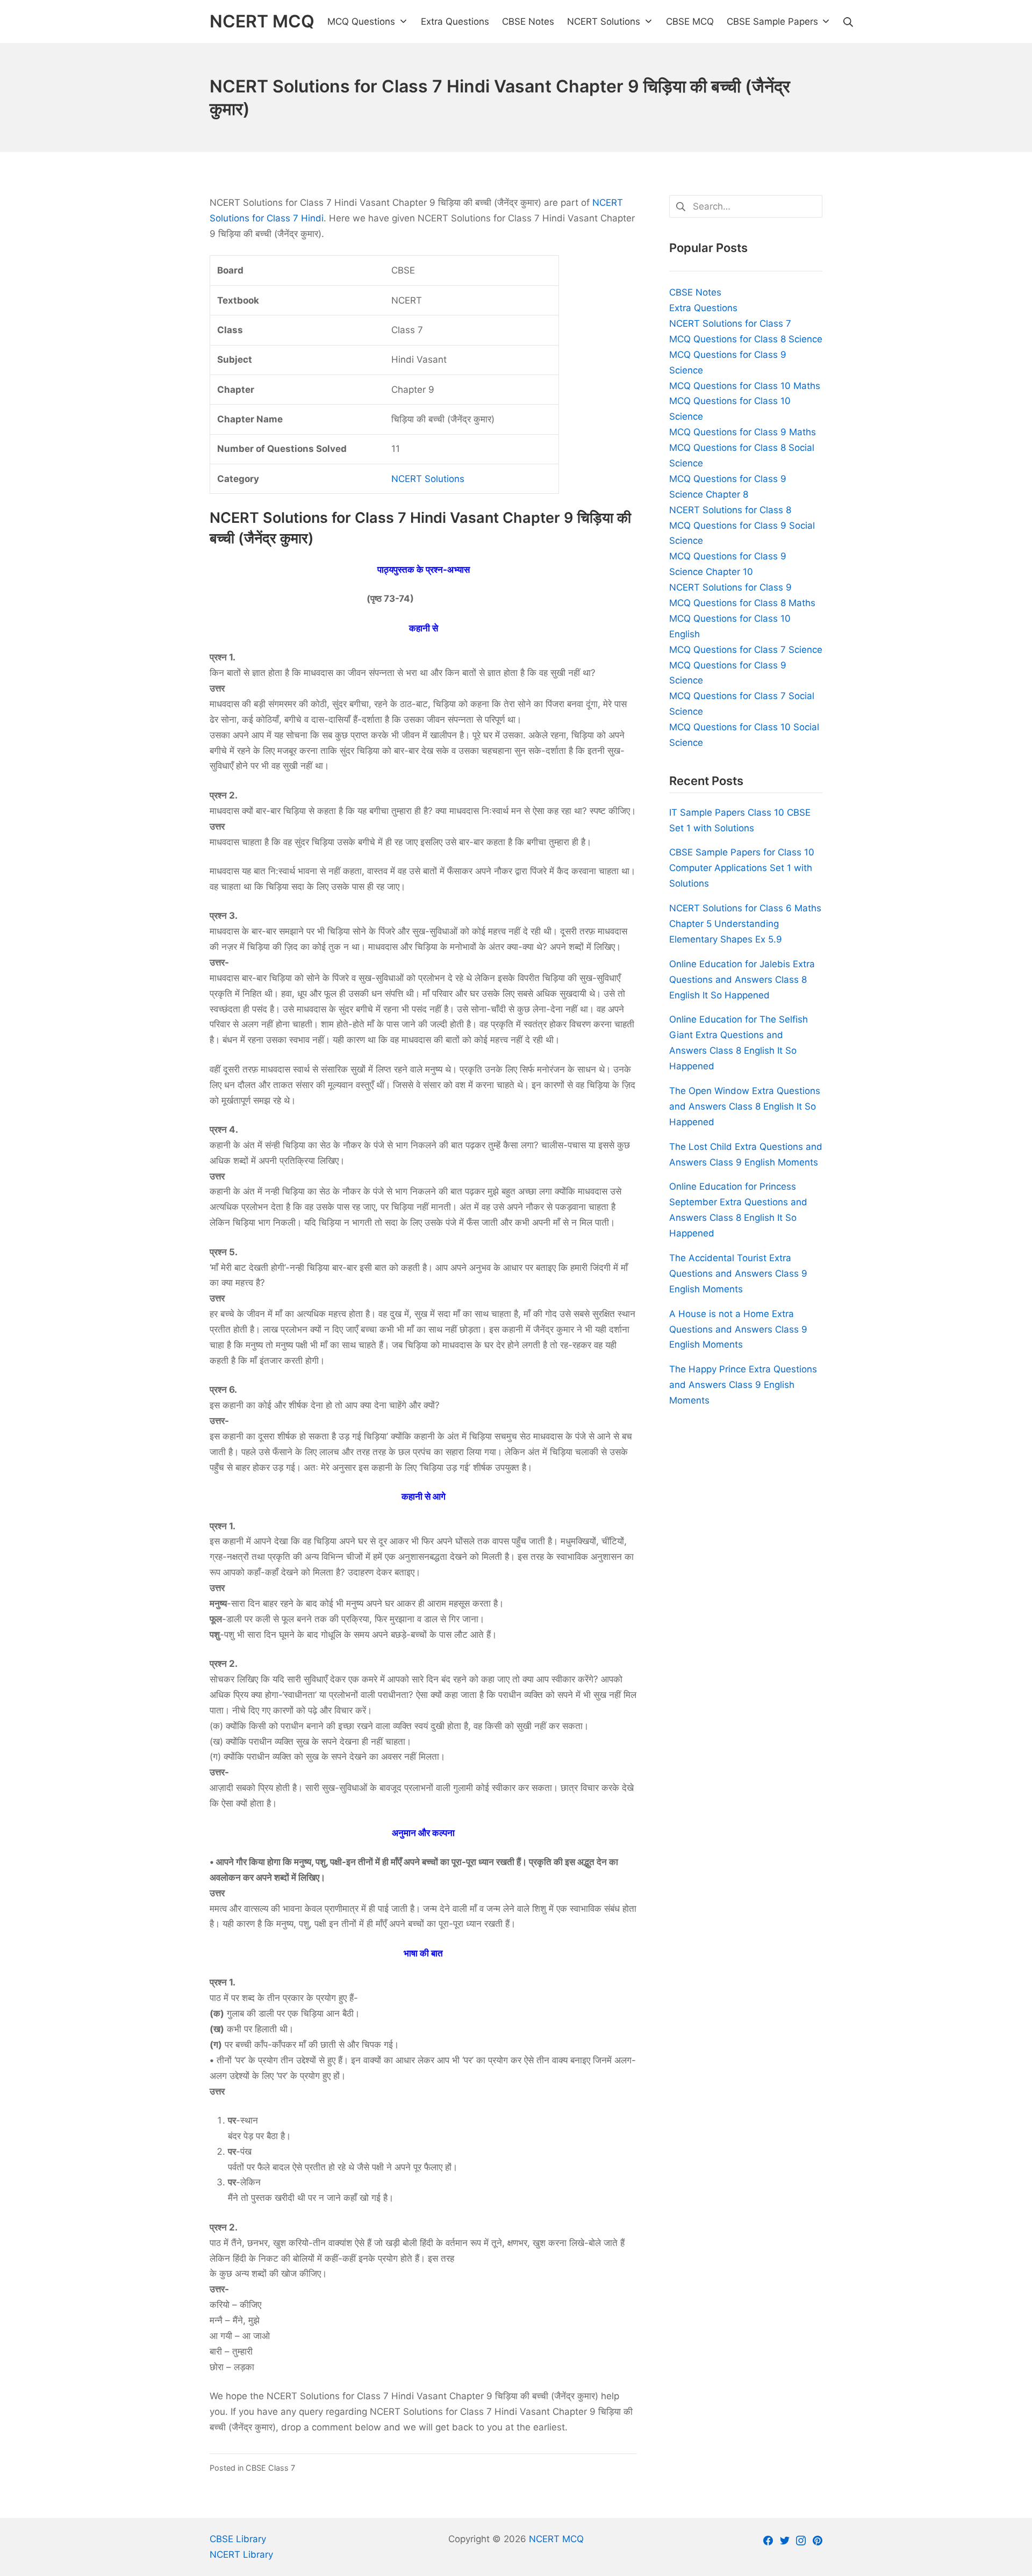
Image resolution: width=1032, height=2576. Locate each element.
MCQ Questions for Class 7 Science (746, 650)
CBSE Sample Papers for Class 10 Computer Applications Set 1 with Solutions (742, 868)
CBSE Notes (695, 292)
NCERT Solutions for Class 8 (730, 510)
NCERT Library (241, 2555)
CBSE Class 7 (270, 2468)
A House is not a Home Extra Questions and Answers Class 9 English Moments (738, 1329)
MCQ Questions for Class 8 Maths (742, 603)
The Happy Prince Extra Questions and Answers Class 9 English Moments (743, 1385)
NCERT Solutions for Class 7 (730, 323)
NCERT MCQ (556, 2539)
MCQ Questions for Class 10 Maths (745, 386)
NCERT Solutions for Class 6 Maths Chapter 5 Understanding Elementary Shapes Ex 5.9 (745, 924)
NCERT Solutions (428, 479)
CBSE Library (238, 2539)
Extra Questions (703, 308)
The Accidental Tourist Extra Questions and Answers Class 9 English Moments (738, 1273)
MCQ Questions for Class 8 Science (746, 339)
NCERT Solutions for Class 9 (730, 587)
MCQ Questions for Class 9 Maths (743, 432)
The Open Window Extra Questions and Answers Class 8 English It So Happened (745, 1106)
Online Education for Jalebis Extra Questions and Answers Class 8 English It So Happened (742, 980)
